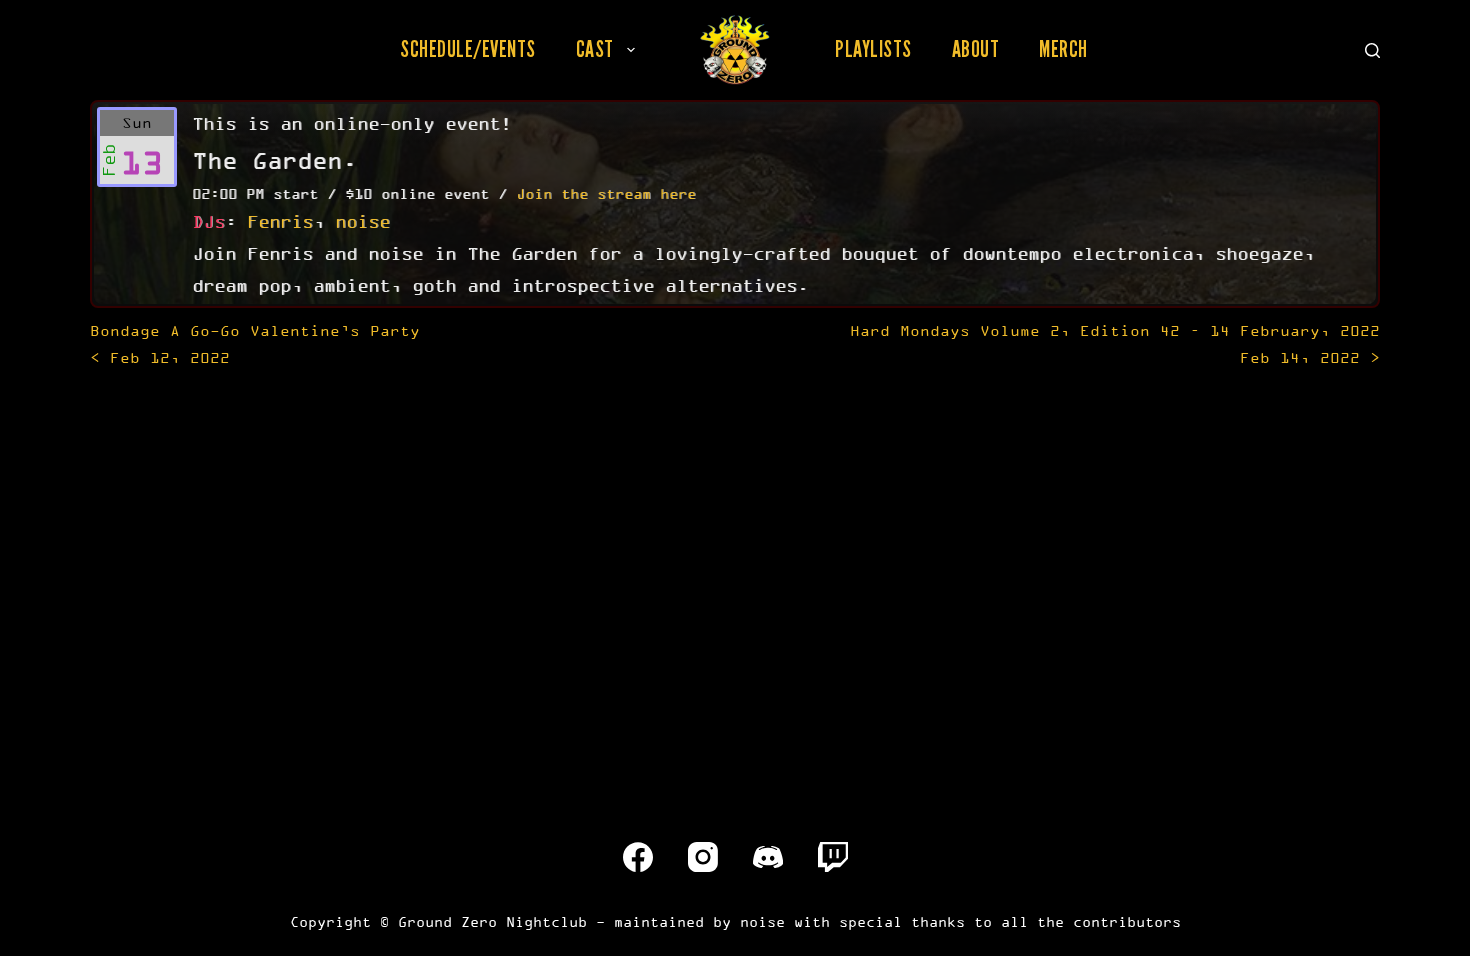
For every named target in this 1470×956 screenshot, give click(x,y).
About (976, 49)
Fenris (280, 221)
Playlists (873, 49)
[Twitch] (833, 857)
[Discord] (768, 857)
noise (362, 221)
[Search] (1372, 50)
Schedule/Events (468, 49)
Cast (595, 49)
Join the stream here (606, 193)
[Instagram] (703, 857)
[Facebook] (638, 857)
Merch (1063, 49)
